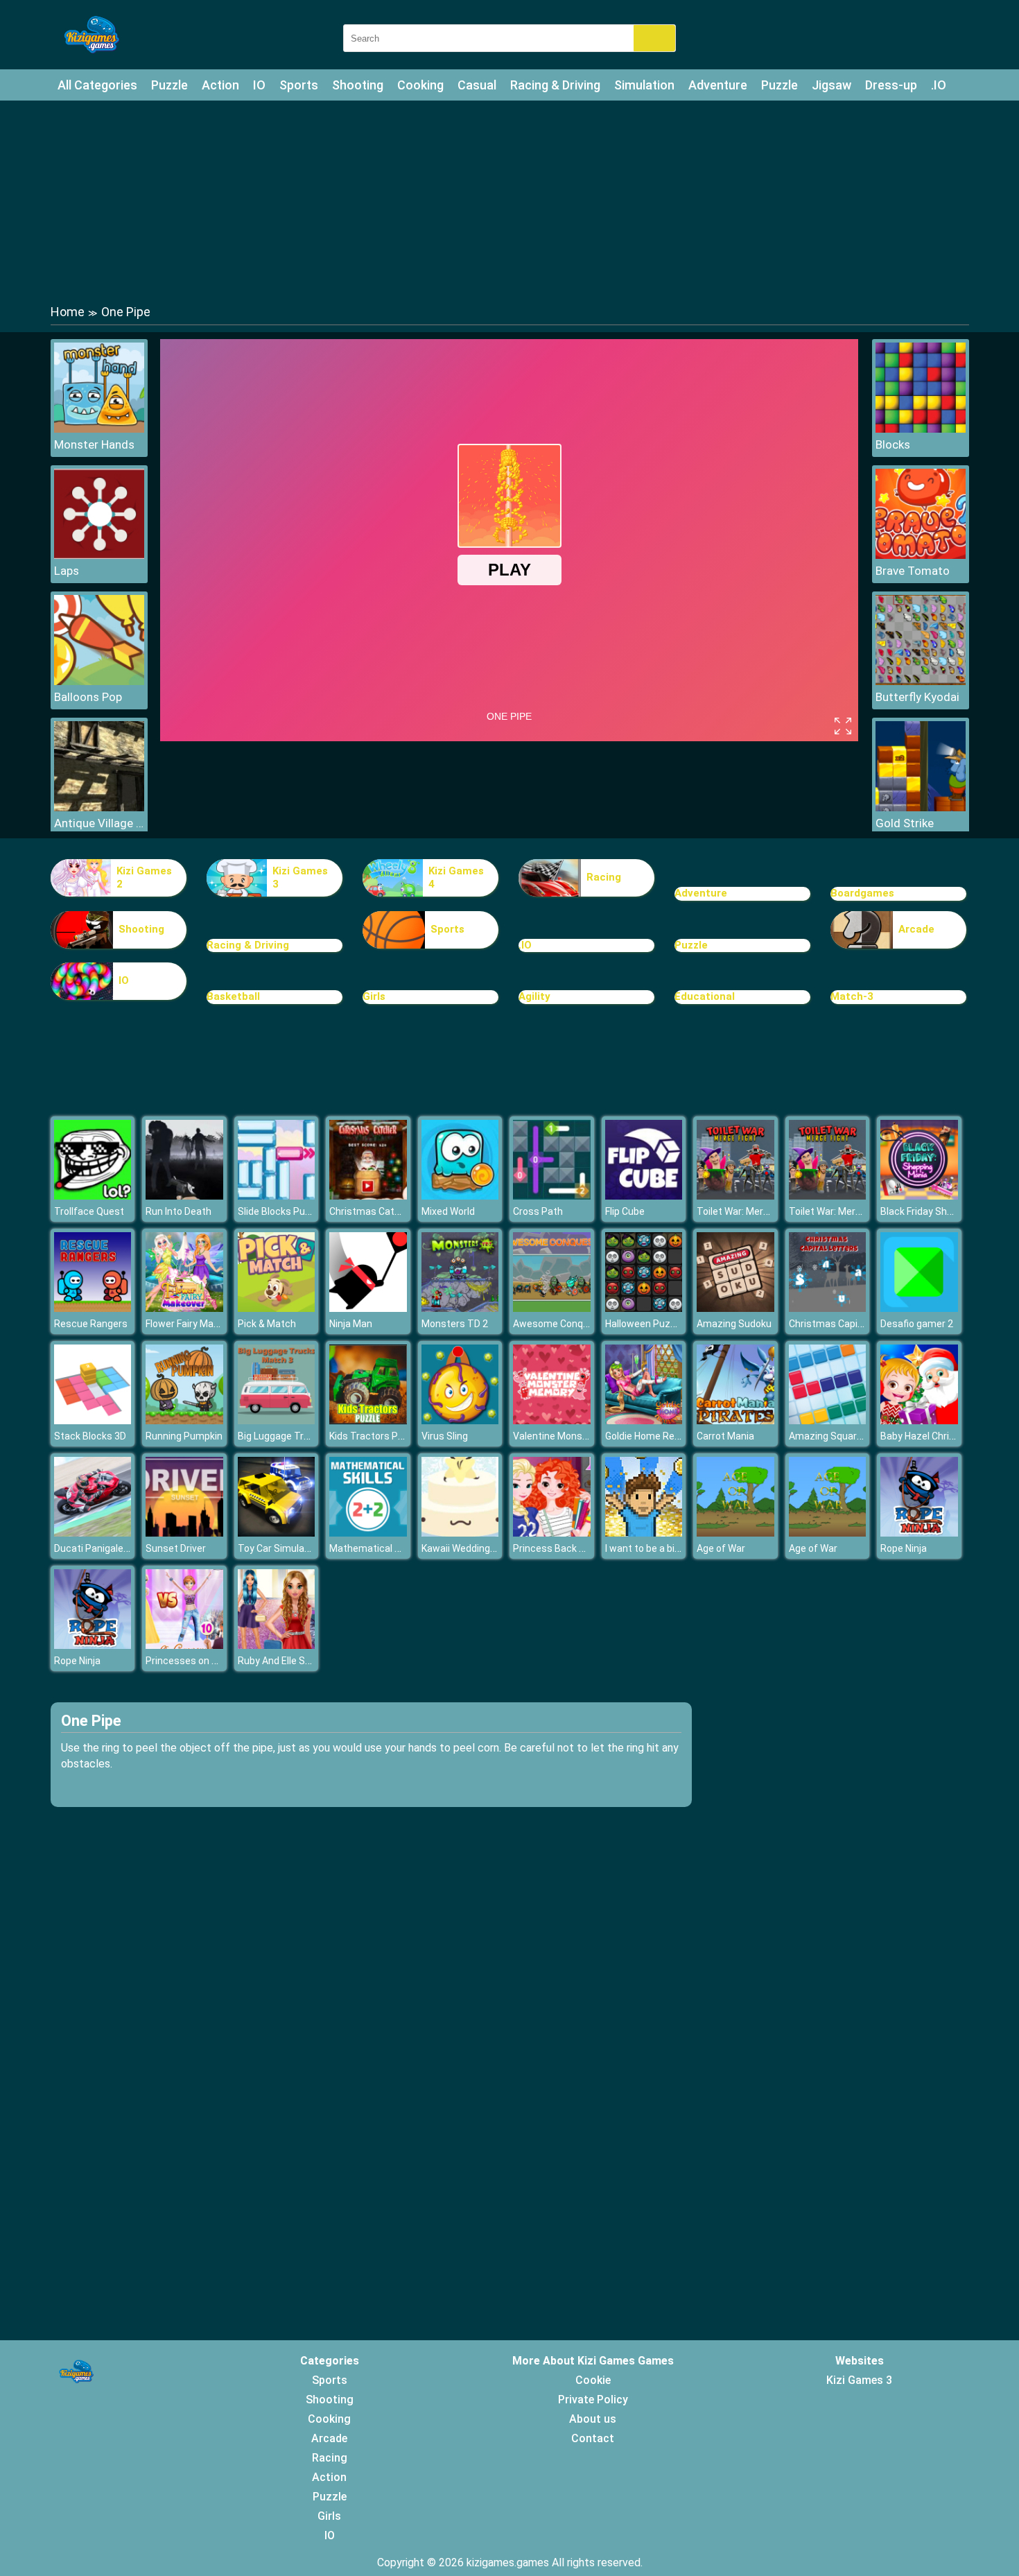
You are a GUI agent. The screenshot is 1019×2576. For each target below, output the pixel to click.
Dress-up (891, 85)
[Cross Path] (552, 1196)
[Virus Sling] (460, 1420)
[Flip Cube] (644, 1196)
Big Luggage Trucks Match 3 (301, 1436)
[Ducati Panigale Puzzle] (93, 1533)
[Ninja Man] (368, 1308)
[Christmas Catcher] (368, 1196)
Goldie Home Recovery (655, 1436)
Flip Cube (625, 1211)
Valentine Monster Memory (574, 1436)
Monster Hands (94, 444)
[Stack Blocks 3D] (93, 1420)
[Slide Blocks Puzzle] (277, 1196)
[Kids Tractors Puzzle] (368, 1420)
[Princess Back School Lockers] (552, 1533)
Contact (593, 2438)
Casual (477, 85)
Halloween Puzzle (644, 1324)
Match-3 (852, 996)
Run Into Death (178, 1211)
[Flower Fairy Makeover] (184, 1308)
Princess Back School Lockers (580, 1548)
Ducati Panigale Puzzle (105, 1548)
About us (593, 2419)
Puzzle (169, 85)
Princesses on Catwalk (197, 1661)
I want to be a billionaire (657, 1548)
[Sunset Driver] (184, 1533)
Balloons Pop (88, 697)
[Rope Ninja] (919, 1533)
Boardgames (862, 893)
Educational (705, 996)
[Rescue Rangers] (93, 1308)
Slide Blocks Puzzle (281, 1211)
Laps (67, 571)
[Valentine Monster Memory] (552, 1420)
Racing (604, 877)
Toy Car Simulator (278, 1548)
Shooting (358, 85)
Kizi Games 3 (300, 878)
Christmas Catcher (372, 1211)
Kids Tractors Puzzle (376, 1436)
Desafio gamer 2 (917, 1324)
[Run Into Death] (184, 1196)
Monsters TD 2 (455, 1324)
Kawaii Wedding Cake (468, 1548)
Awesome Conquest (558, 1324)
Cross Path (538, 1211)
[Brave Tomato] (921, 555)
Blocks (893, 444)
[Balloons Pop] (99, 681)
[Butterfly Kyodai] (921, 681)
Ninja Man (351, 1324)
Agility (534, 996)
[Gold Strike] (921, 807)
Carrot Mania (725, 1436)
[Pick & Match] (277, 1308)
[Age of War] (735, 1533)
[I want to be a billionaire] (644, 1533)
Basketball (233, 996)
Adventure (718, 85)
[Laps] (99, 555)
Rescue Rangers (91, 1324)
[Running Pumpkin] (184, 1420)
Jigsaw (831, 85)
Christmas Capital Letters (847, 1324)
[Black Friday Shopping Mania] (919, 1196)
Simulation (644, 85)
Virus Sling (445, 1436)
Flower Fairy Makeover (194, 1324)
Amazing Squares (828, 1436)
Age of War (721, 1548)
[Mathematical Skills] (368, 1533)
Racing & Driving (555, 85)
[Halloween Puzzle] (644, 1308)
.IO (939, 85)
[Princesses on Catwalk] (184, 1645)
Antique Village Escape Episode (99, 823)
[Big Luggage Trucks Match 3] (277, 1420)
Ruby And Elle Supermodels (298, 1661)
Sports (299, 85)
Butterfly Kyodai (917, 697)
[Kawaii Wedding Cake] (460, 1533)
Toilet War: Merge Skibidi (751, 1211)
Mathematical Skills (373, 1548)
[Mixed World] (460, 1196)
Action (220, 85)
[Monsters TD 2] (460, 1308)
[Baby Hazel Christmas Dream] (919, 1420)
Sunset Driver (176, 1548)
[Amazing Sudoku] (735, 1308)
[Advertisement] (509, 201)
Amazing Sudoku (734, 1324)
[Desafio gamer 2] (919, 1308)
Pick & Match (267, 1324)
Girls (374, 996)
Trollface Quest (89, 1211)
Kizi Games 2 (144, 878)
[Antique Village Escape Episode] (99, 807)
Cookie (593, 2380)
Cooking (420, 85)
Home (68, 312)
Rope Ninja (904, 1548)
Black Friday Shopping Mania (943, 1211)
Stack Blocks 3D (90, 1436)
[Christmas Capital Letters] (828, 1308)
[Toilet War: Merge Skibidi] (735, 1196)
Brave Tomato (913, 571)
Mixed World (448, 1211)
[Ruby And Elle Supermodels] (277, 1645)
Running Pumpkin (184, 1436)
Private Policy (593, 2400)
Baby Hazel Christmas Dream (946, 1436)
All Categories (97, 85)
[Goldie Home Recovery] (644, 1420)
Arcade (916, 929)
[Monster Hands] (99, 429)
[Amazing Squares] (828, 1420)
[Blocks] (921, 429)
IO (259, 85)
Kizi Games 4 (456, 878)
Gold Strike (905, 823)
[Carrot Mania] (735, 1420)
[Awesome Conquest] (552, 1308)
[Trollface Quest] (93, 1196)
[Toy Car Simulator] (277, 1533)
